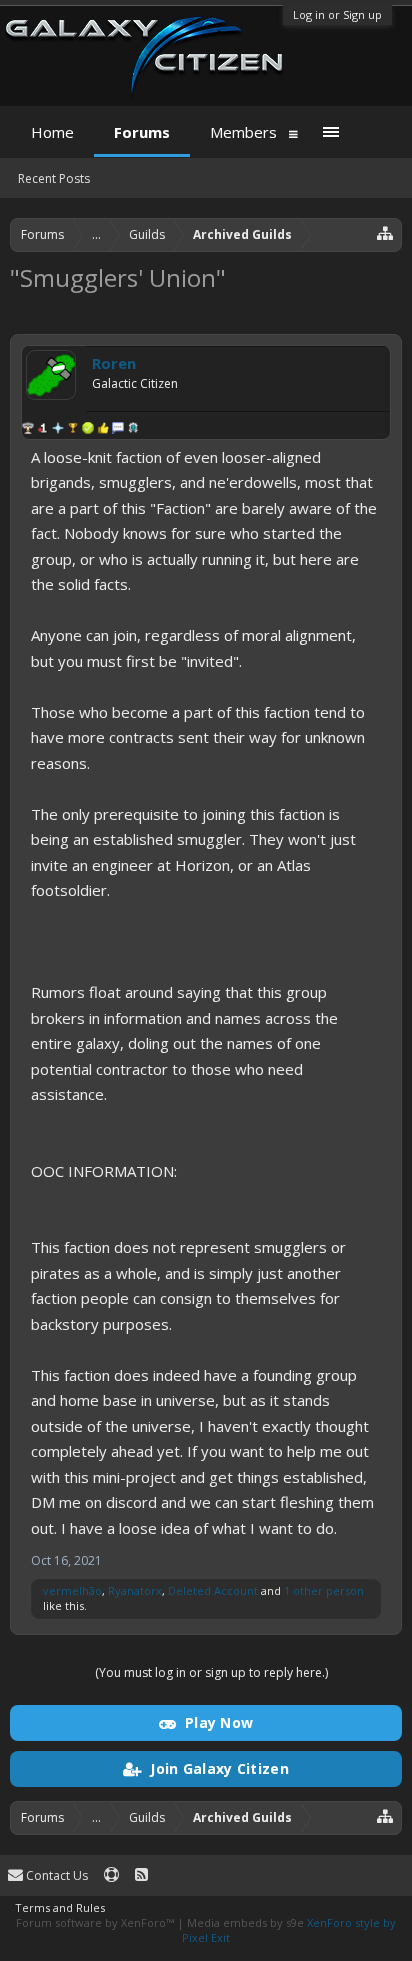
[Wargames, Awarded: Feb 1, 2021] (28, 430)
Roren (114, 363)
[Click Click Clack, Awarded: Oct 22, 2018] (118, 430)
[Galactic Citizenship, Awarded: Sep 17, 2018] (133, 430)
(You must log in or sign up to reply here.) (211, 1672)
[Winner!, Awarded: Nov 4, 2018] (73, 430)
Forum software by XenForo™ (96, 1922)
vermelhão (72, 1590)
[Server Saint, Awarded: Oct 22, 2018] (103, 430)
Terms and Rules (60, 1907)
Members (243, 132)
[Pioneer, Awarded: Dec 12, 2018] (43, 430)
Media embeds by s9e (245, 1922)
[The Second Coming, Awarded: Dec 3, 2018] (58, 430)
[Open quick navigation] (385, 232)
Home (52, 132)
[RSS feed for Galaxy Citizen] (141, 1875)
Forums (142, 132)
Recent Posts (54, 178)
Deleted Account (213, 1590)
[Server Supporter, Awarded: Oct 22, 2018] (88, 430)
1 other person (324, 1590)
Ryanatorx (135, 1590)
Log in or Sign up (337, 14)
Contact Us (55, 1875)
